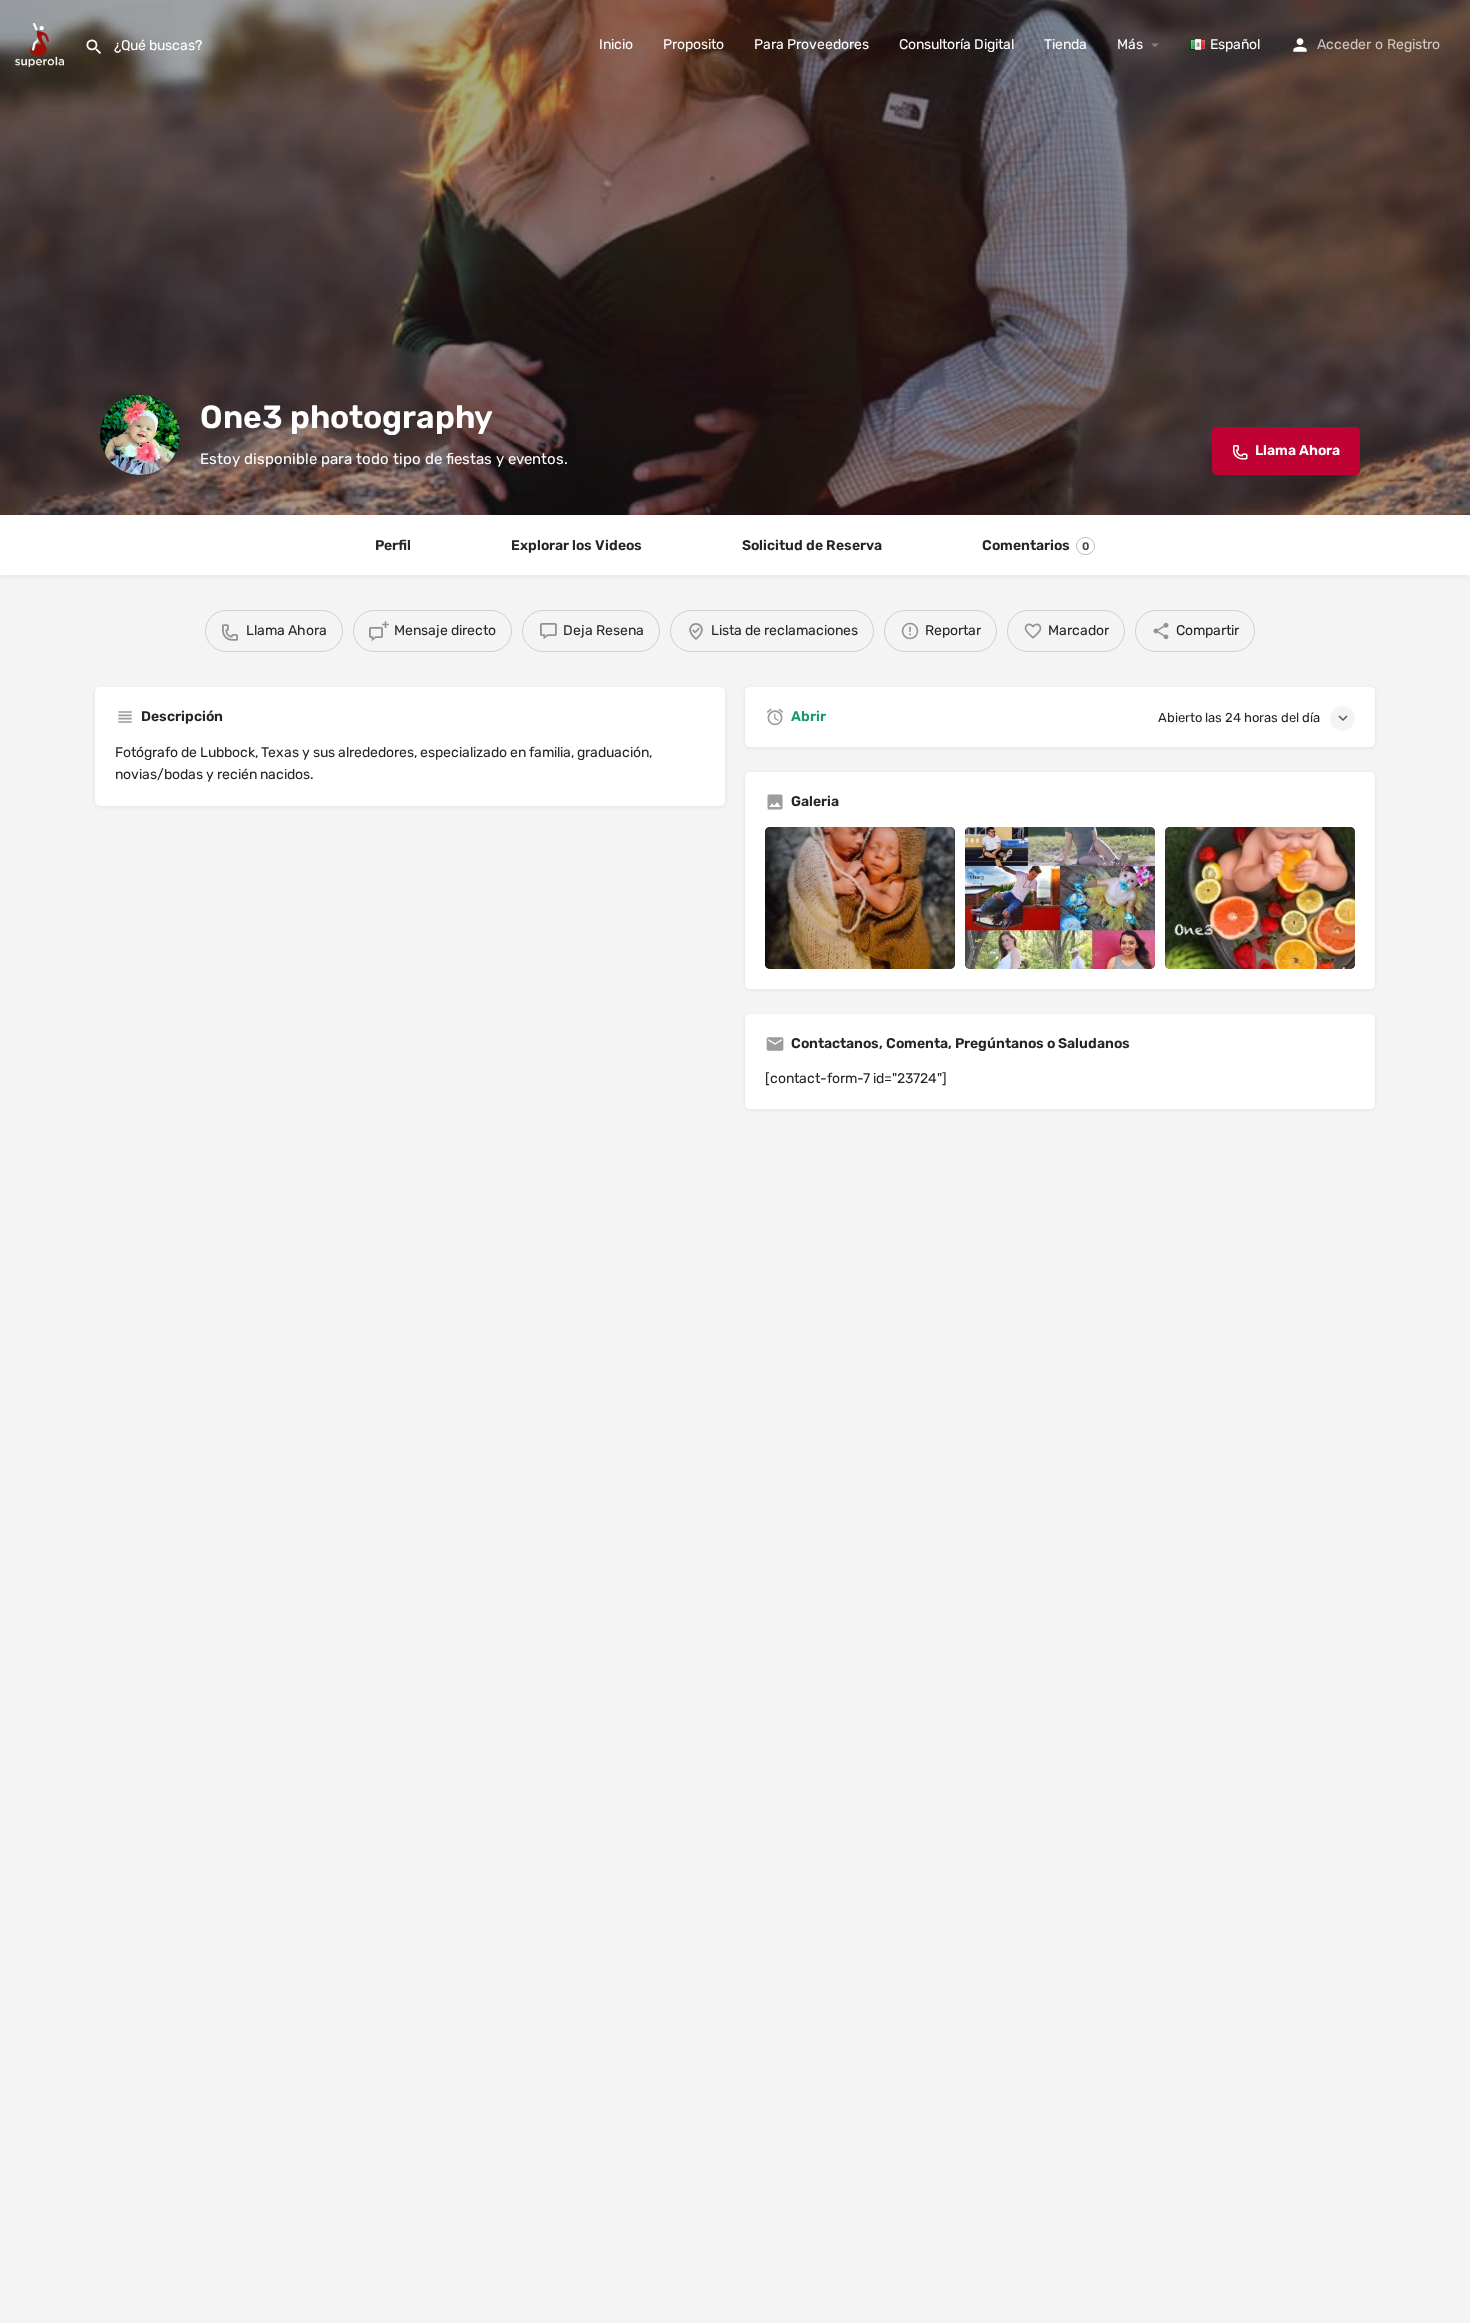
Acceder (1344, 44)
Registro (1413, 44)
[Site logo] (42, 43)
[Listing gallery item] (860, 898)
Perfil (393, 545)
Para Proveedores (811, 44)
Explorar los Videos (576, 545)
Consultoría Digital (956, 44)
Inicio (616, 44)
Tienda (1065, 44)
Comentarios (1035, 545)
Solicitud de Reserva (812, 545)
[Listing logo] (140, 435)
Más (1130, 44)
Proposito (693, 44)
